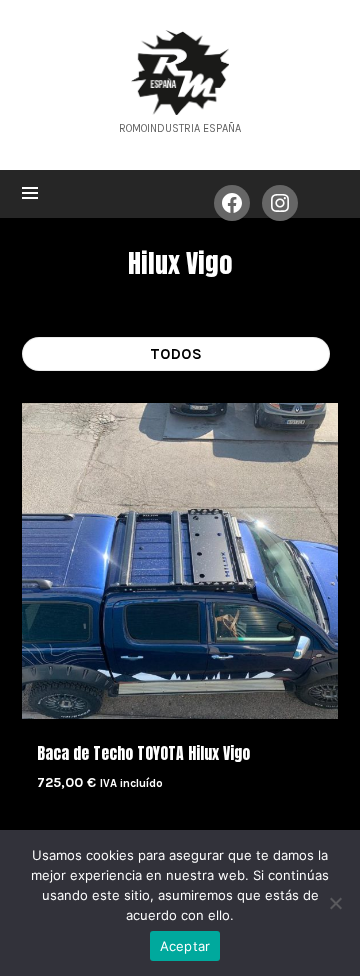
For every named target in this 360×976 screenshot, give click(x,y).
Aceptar (185, 946)
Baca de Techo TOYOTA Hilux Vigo (143, 753)
